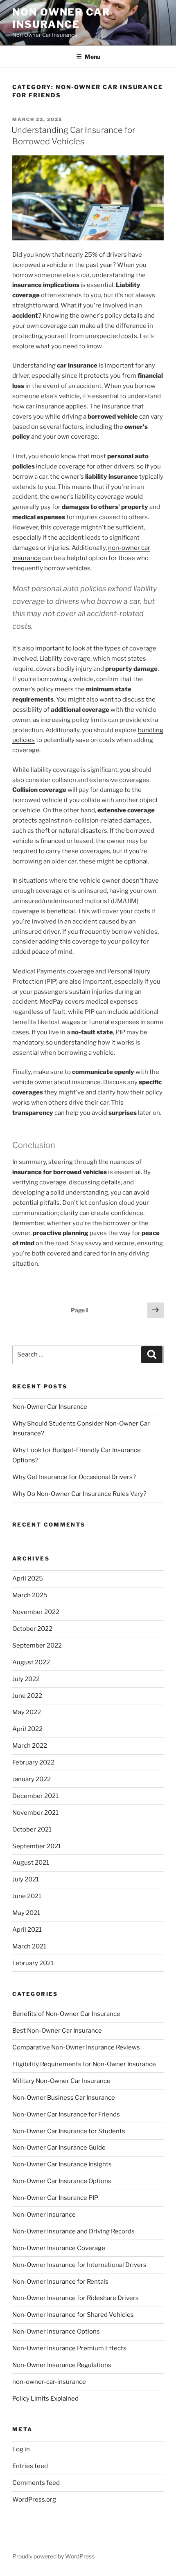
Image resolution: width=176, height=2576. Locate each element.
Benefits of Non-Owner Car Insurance (66, 2014)
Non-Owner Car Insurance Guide (59, 2148)
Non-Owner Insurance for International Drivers (79, 2265)
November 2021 (35, 1813)
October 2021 (32, 1829)
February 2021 (33, 1963)
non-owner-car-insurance (49, 2382)
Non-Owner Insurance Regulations (62, 2365)
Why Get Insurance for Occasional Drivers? (74, 1477)
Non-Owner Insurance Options (56, 2332)
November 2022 (36, 1612)
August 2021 (31, 1863)
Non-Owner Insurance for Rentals (60, 2282)
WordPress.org (34, 2500)
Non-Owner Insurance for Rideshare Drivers (76, 2298)
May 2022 (27, 1712)
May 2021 (26, 1913)
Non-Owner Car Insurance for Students (69, 2131)
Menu (93, 57)
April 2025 (28, 1578)
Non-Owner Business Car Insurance (64, 2098)
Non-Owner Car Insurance (50, 1407)
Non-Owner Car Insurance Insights (62, 2164)
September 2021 (37, 1846)
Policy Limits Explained (45, 2399)
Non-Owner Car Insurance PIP (55, 2198)
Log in (21, 2449)
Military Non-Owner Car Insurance (61, 2081)
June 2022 (27, 1696)
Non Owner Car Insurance (61, 18)
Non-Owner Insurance (44, 2215)
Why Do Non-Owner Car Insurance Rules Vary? (79, 1494)
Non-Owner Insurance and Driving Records (73, 2231)
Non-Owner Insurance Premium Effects (69, 2348)
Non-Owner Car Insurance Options (62, 2181)
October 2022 (32, 1629)
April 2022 (27, 1729)
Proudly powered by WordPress (53, 2556)
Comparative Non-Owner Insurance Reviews (76, 2047)
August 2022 (31, 1662)
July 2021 (26, 1879)
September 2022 (37, 1646)
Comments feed (36, 2483)
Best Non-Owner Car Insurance (57, 2031)
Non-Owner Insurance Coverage (59, 2248)
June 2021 (27, 1896)
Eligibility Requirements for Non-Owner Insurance (84, 2064)
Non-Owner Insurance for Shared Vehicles (73, 2315)
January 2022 (32, 1779)
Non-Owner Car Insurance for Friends (66, 2114)
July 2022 (26, 1679)
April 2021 (27, 1930)
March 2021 (29, 1946)
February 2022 (33, 1762)
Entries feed (30, 2466)
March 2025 (30, 1595)
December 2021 (35, 1796)
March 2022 (30, 1746)
